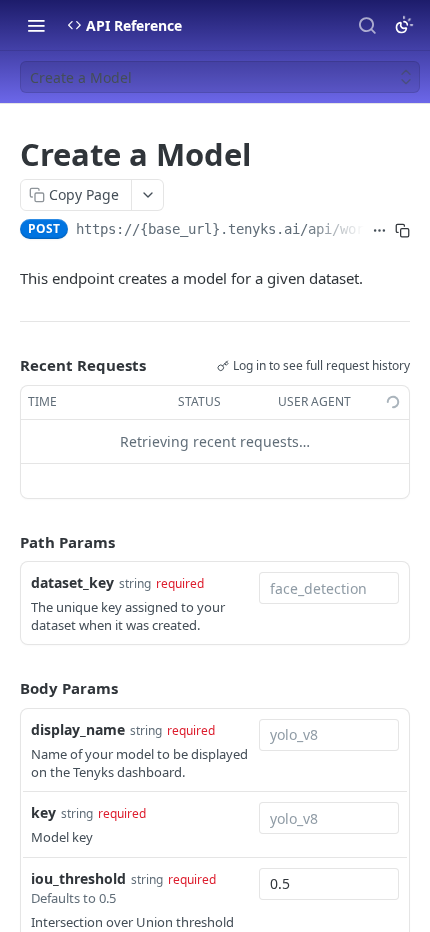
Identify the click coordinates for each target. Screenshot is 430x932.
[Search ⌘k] (367, 25)
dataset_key (72, 582)
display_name (78, 729)
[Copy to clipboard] (402, 231)
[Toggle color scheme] (404, 25)
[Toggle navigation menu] (36, 25)
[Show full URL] (379, 231)
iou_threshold (78, 878)
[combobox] (329, 588)
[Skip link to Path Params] (6, 542)
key (43, 812)
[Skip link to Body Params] (6, 689)
